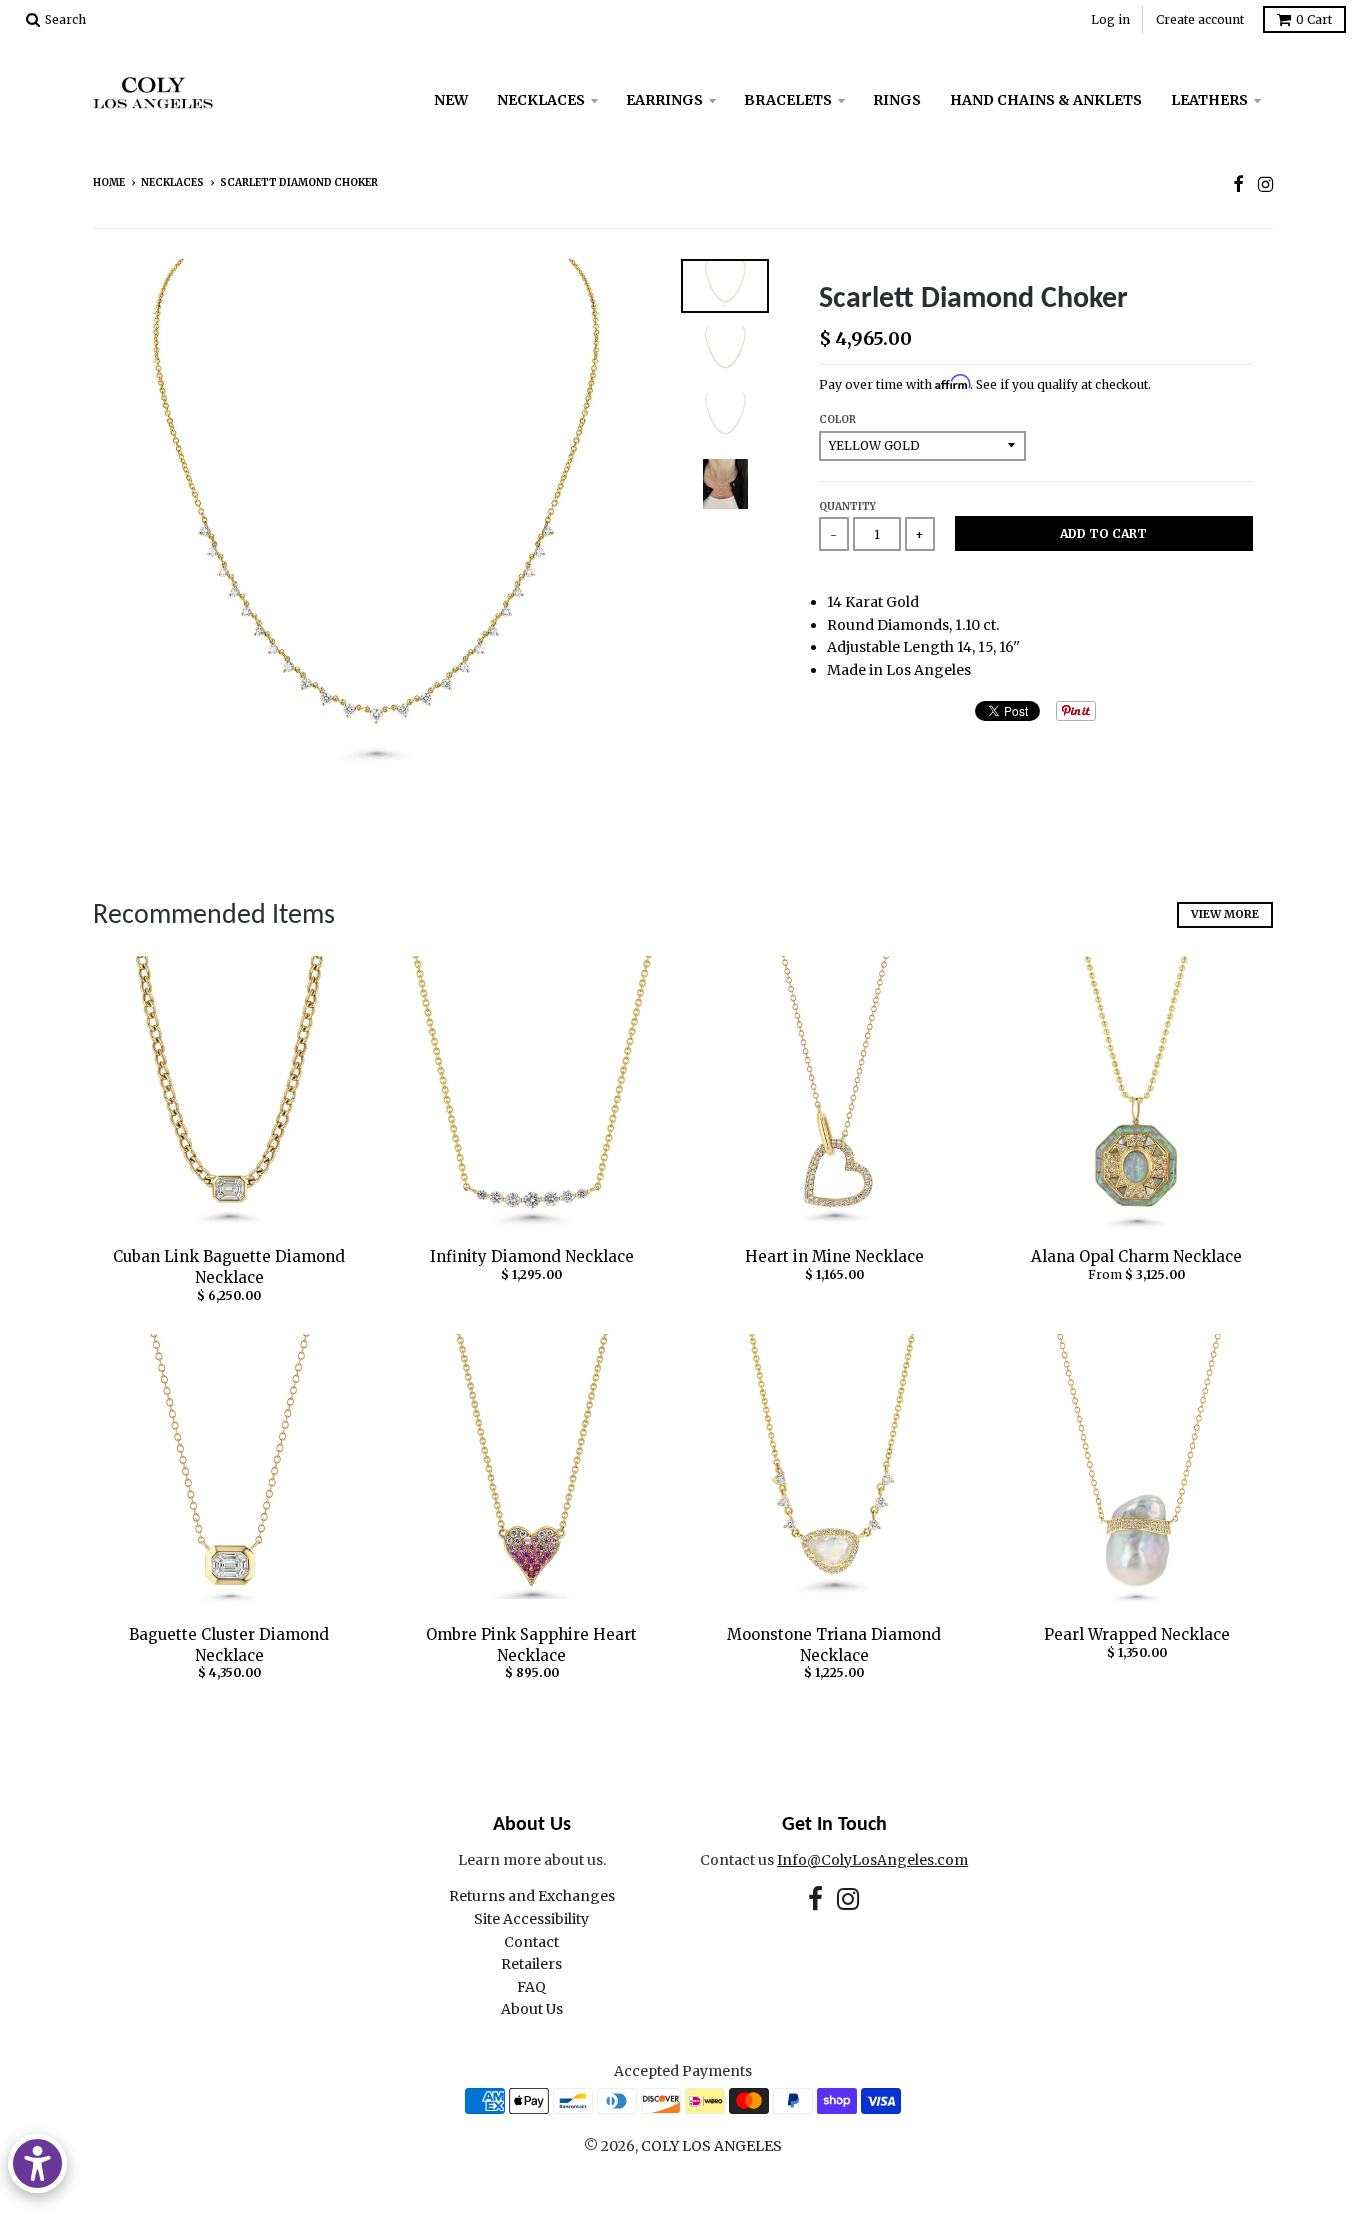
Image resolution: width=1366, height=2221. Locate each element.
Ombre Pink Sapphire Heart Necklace (531, 1645)
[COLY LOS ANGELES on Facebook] (1238, 184)
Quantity (847, 506)
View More (1225, 914)
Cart (1314, 19)
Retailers (531, 1964)
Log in (1110, 19)
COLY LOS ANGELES (711, 2146)
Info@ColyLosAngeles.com (872, 1860)
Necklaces (172, 182)
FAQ (531, 1987)
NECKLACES (541, 100)
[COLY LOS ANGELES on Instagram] (1265, 184)
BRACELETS (788, 100)
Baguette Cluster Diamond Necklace (229, 1645)
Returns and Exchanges (532, 1896)
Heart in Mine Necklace (834, 1256)
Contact (531, 1942)
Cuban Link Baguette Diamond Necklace (229, 1267)
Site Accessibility (531, 1919)
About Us (532, 2009)
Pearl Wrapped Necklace (1137, 1634)
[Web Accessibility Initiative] (37, 2163)
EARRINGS (664, 100)
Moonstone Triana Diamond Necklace (834, 1645)
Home (109, 182)
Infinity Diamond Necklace (532, 1256)
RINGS (897, 100)
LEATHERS (1209, 100)
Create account (1200, 19)
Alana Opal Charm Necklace (1136, 1256)
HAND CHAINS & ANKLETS (1046, 100)
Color (837, 419)
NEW (451, 100)
